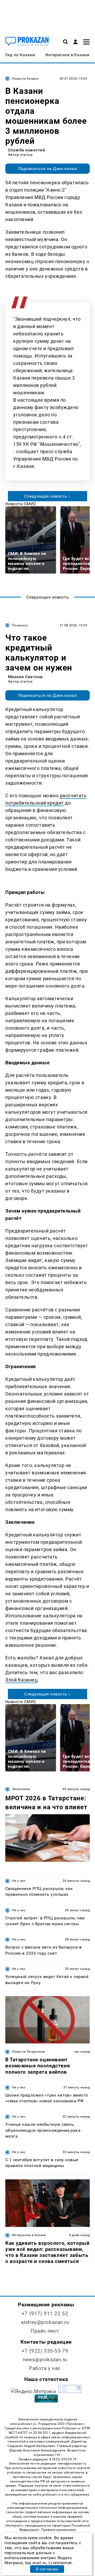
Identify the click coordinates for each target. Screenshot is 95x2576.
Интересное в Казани (29, 2235)
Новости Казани (25, 79)
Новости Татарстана (28, 2052)
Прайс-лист (45, 2331)
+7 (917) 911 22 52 (45, 2314)
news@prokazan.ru (45, 2360)
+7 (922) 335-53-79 (45, 2351)
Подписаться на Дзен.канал (47, 169)
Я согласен (47, 2569)
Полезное (20, 625)
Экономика (21, 1789)
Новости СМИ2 (21, 504)
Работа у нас (45, 2368)
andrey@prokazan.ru (45, 2322)
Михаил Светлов (25, 677)
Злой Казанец (22, 1680)
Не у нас (19, 1881)
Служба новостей (26, 150)
